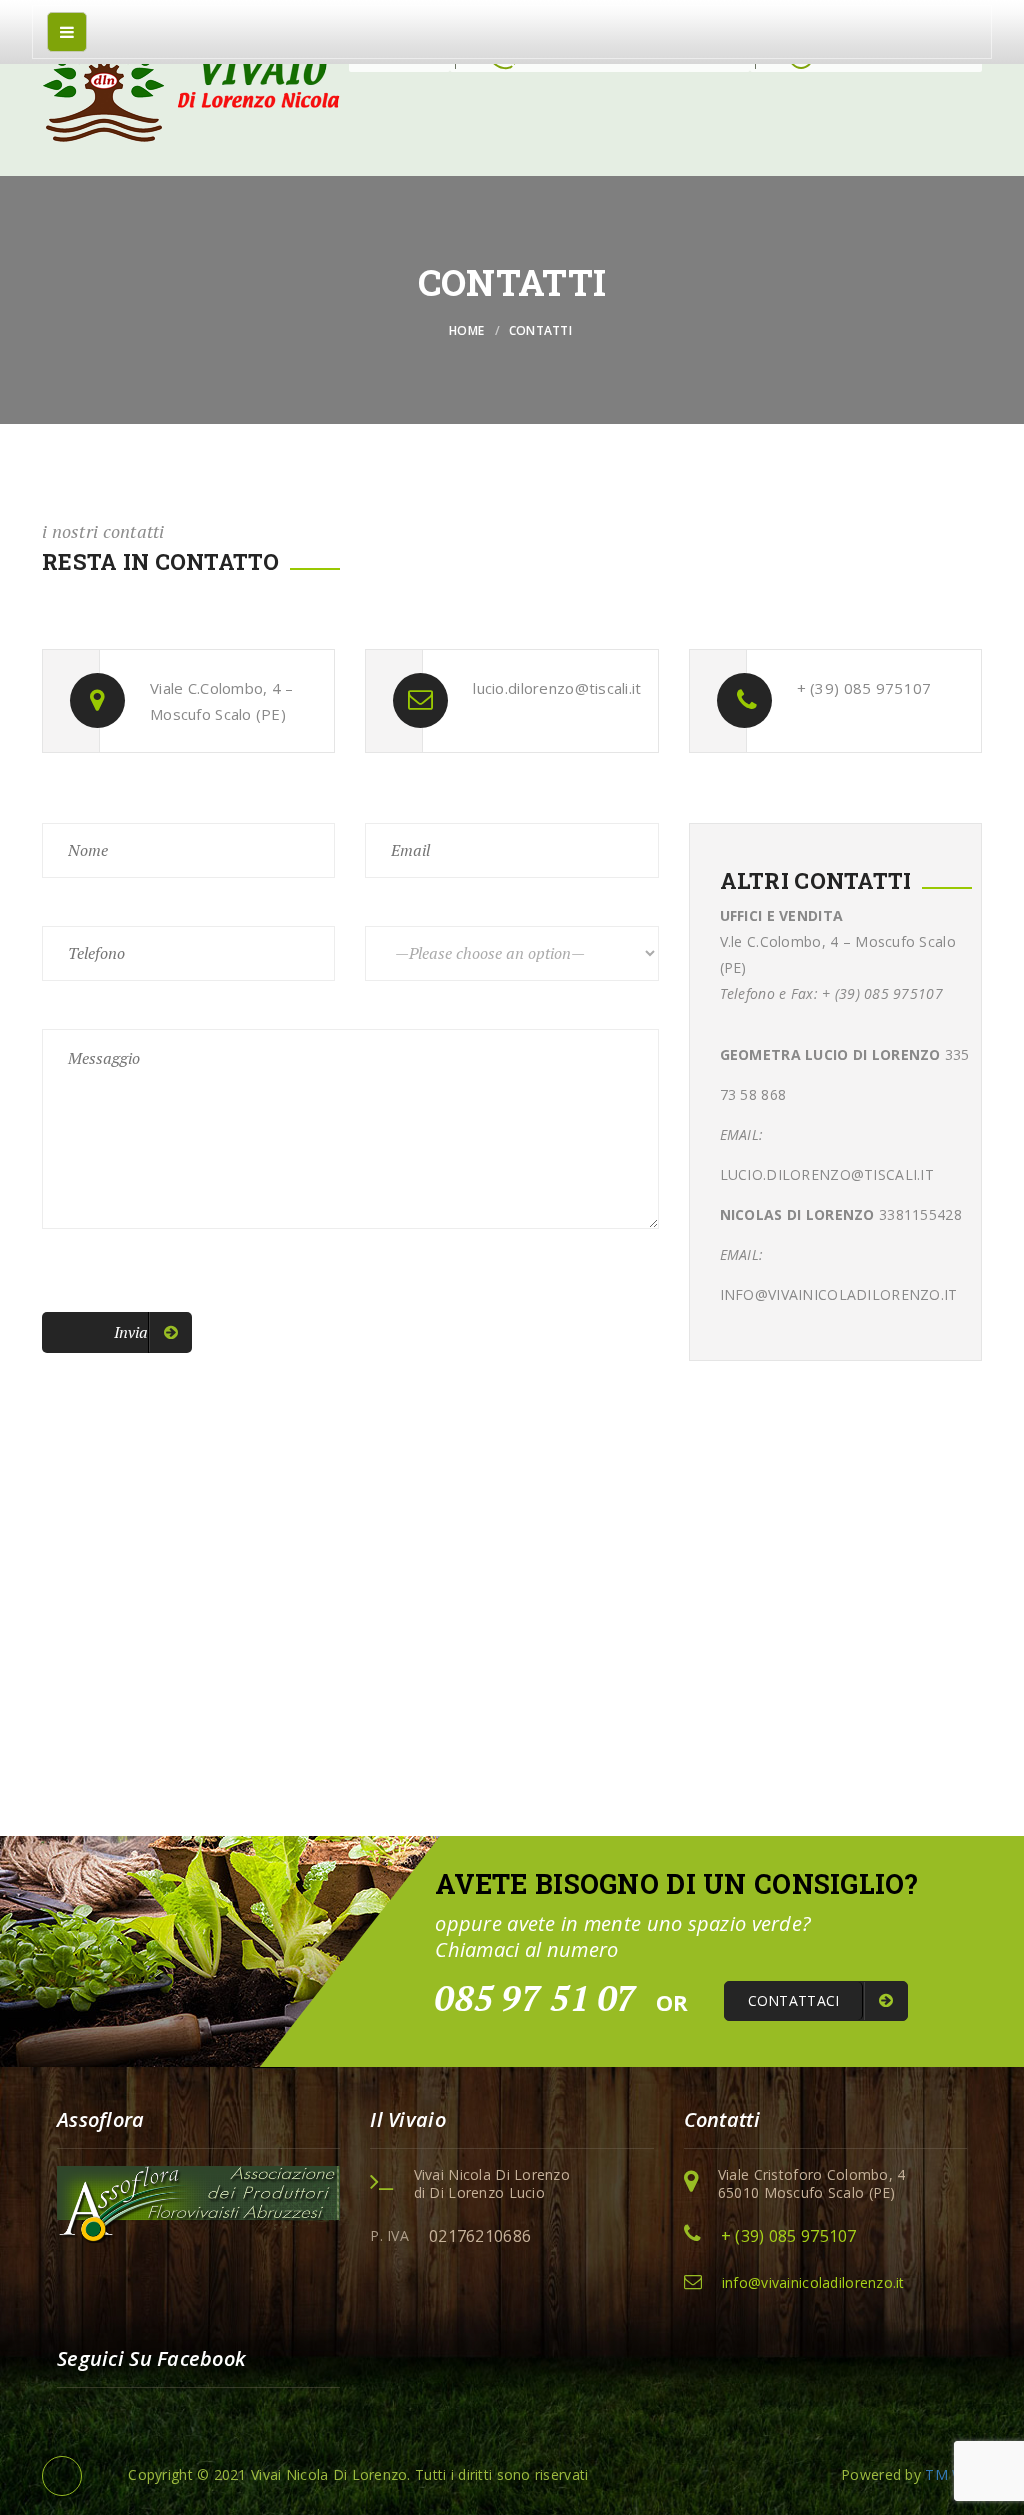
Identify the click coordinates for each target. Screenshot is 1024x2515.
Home (466, 330)
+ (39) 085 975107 (789, 2236)
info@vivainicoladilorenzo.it (813, 2282)
